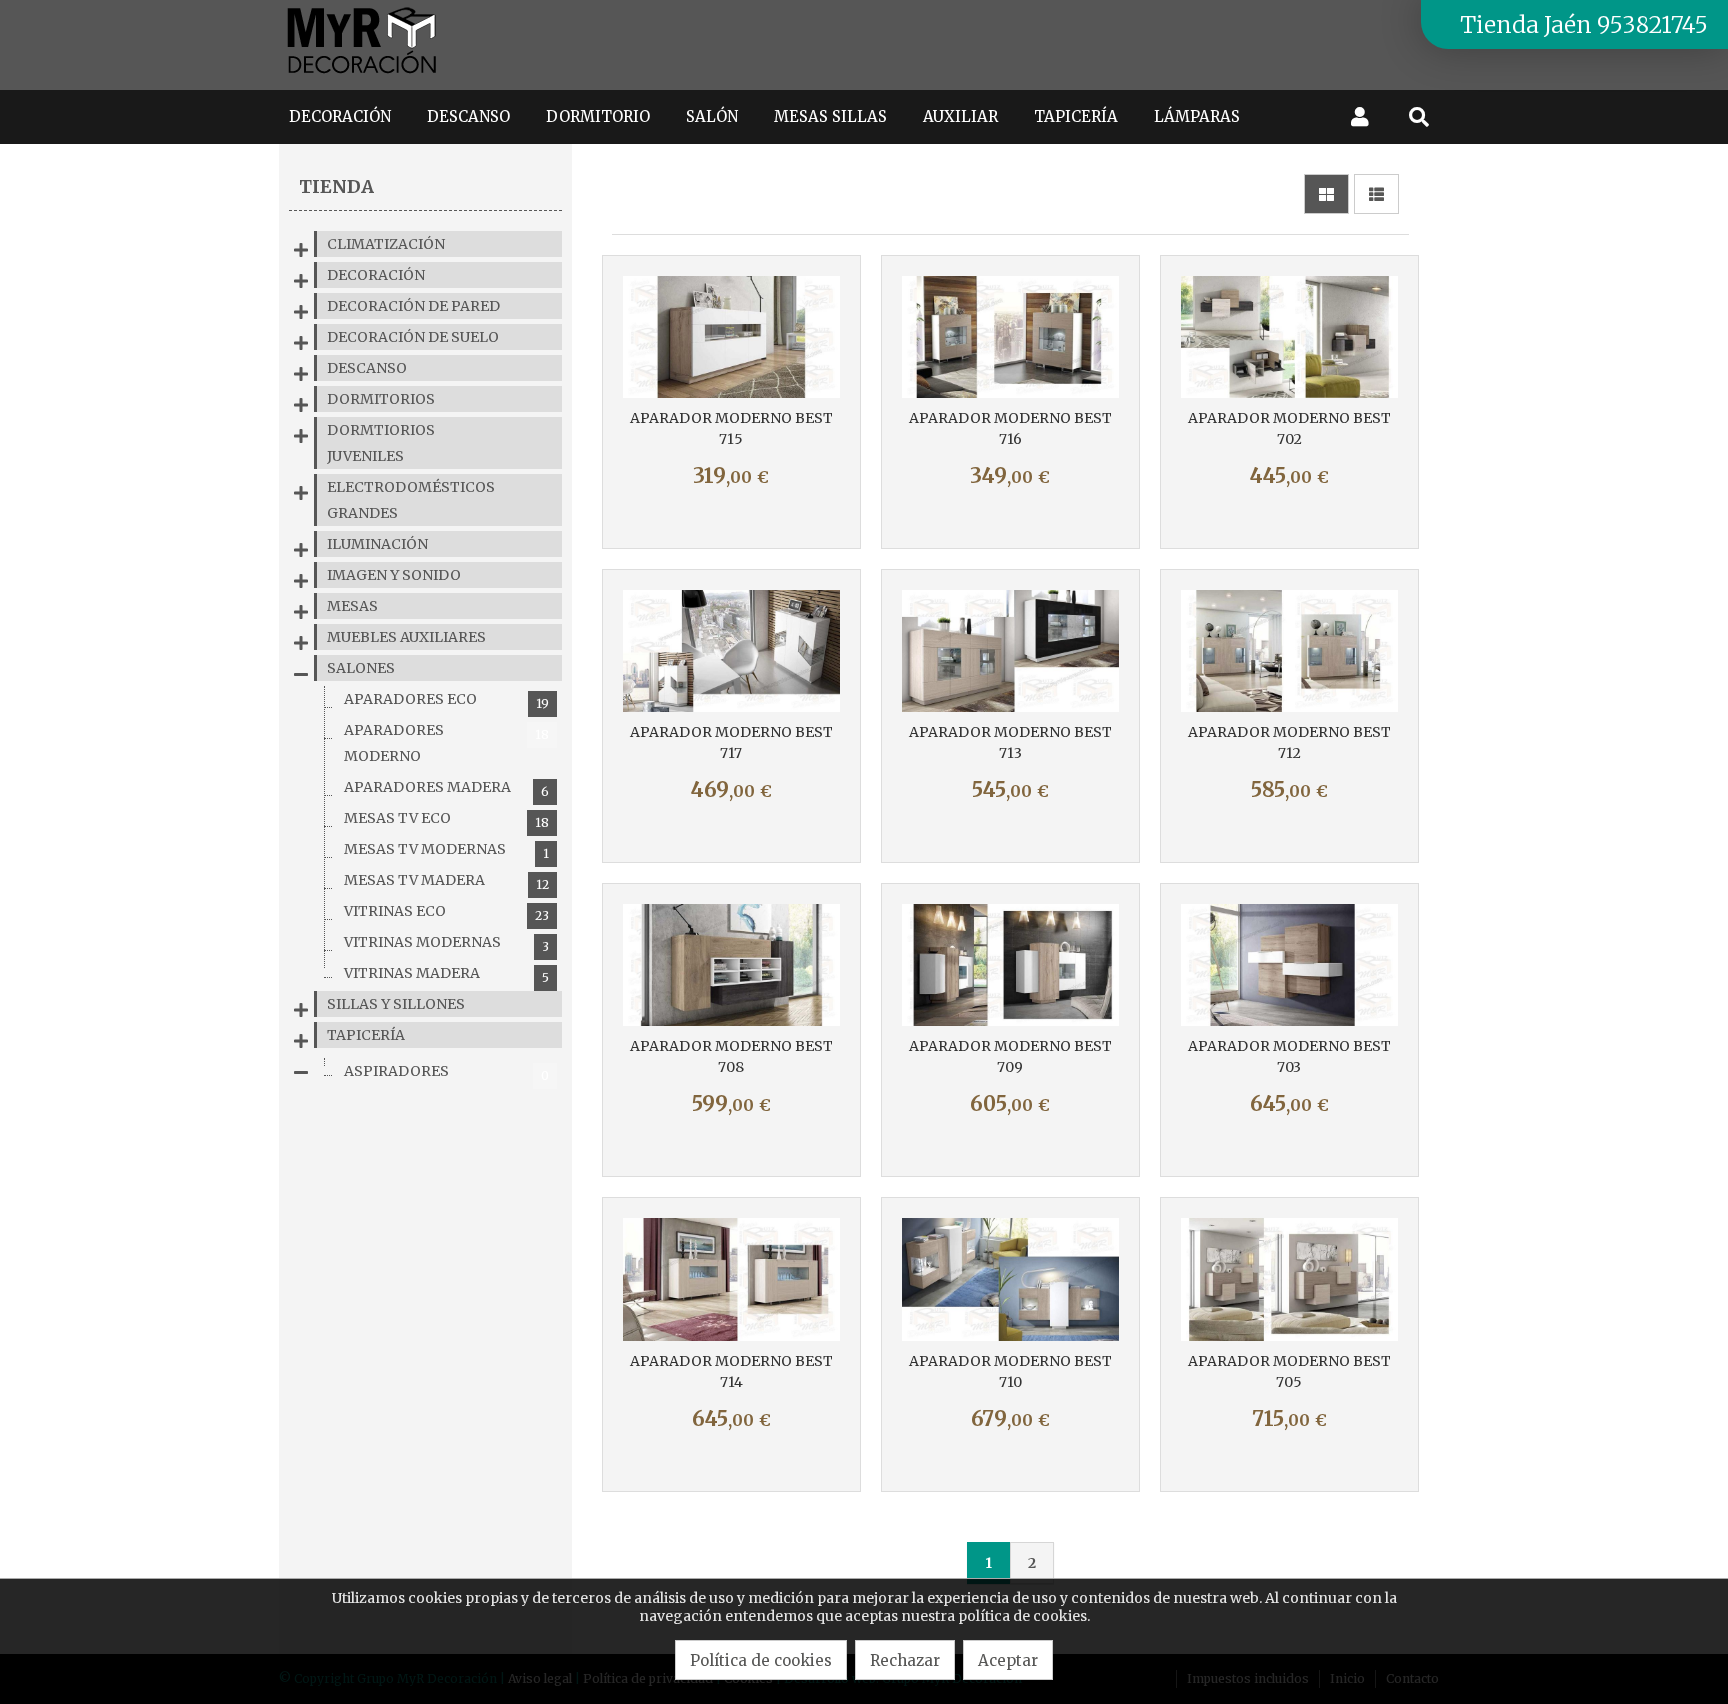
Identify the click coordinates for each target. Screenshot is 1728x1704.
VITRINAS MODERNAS (446, 943)
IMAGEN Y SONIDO (394, 575)
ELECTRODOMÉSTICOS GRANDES (411, 500)
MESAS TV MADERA (446, 881)
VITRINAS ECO (446, 912)
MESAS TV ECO (446, 819)
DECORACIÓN (376, 275)
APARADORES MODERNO (446, 743)
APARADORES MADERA (446, 788)
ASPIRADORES (446, 1072)
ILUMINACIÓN (377, 544)
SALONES (361, 668)
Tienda (336, 186)
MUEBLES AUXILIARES (406, 637)
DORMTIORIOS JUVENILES (381, 443)
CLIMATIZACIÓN (386, 244)
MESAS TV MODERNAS (446, 850)
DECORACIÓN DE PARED (413, 306)
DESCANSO (367, 368)
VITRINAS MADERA (446, 974)
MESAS (352, 606)
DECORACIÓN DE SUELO (413, 337)
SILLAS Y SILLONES (396, 1004)
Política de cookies (761, 1660)
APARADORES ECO (446, 700)
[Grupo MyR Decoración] (363, 75)
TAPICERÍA (366, 1035)
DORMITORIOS (381, 399)
